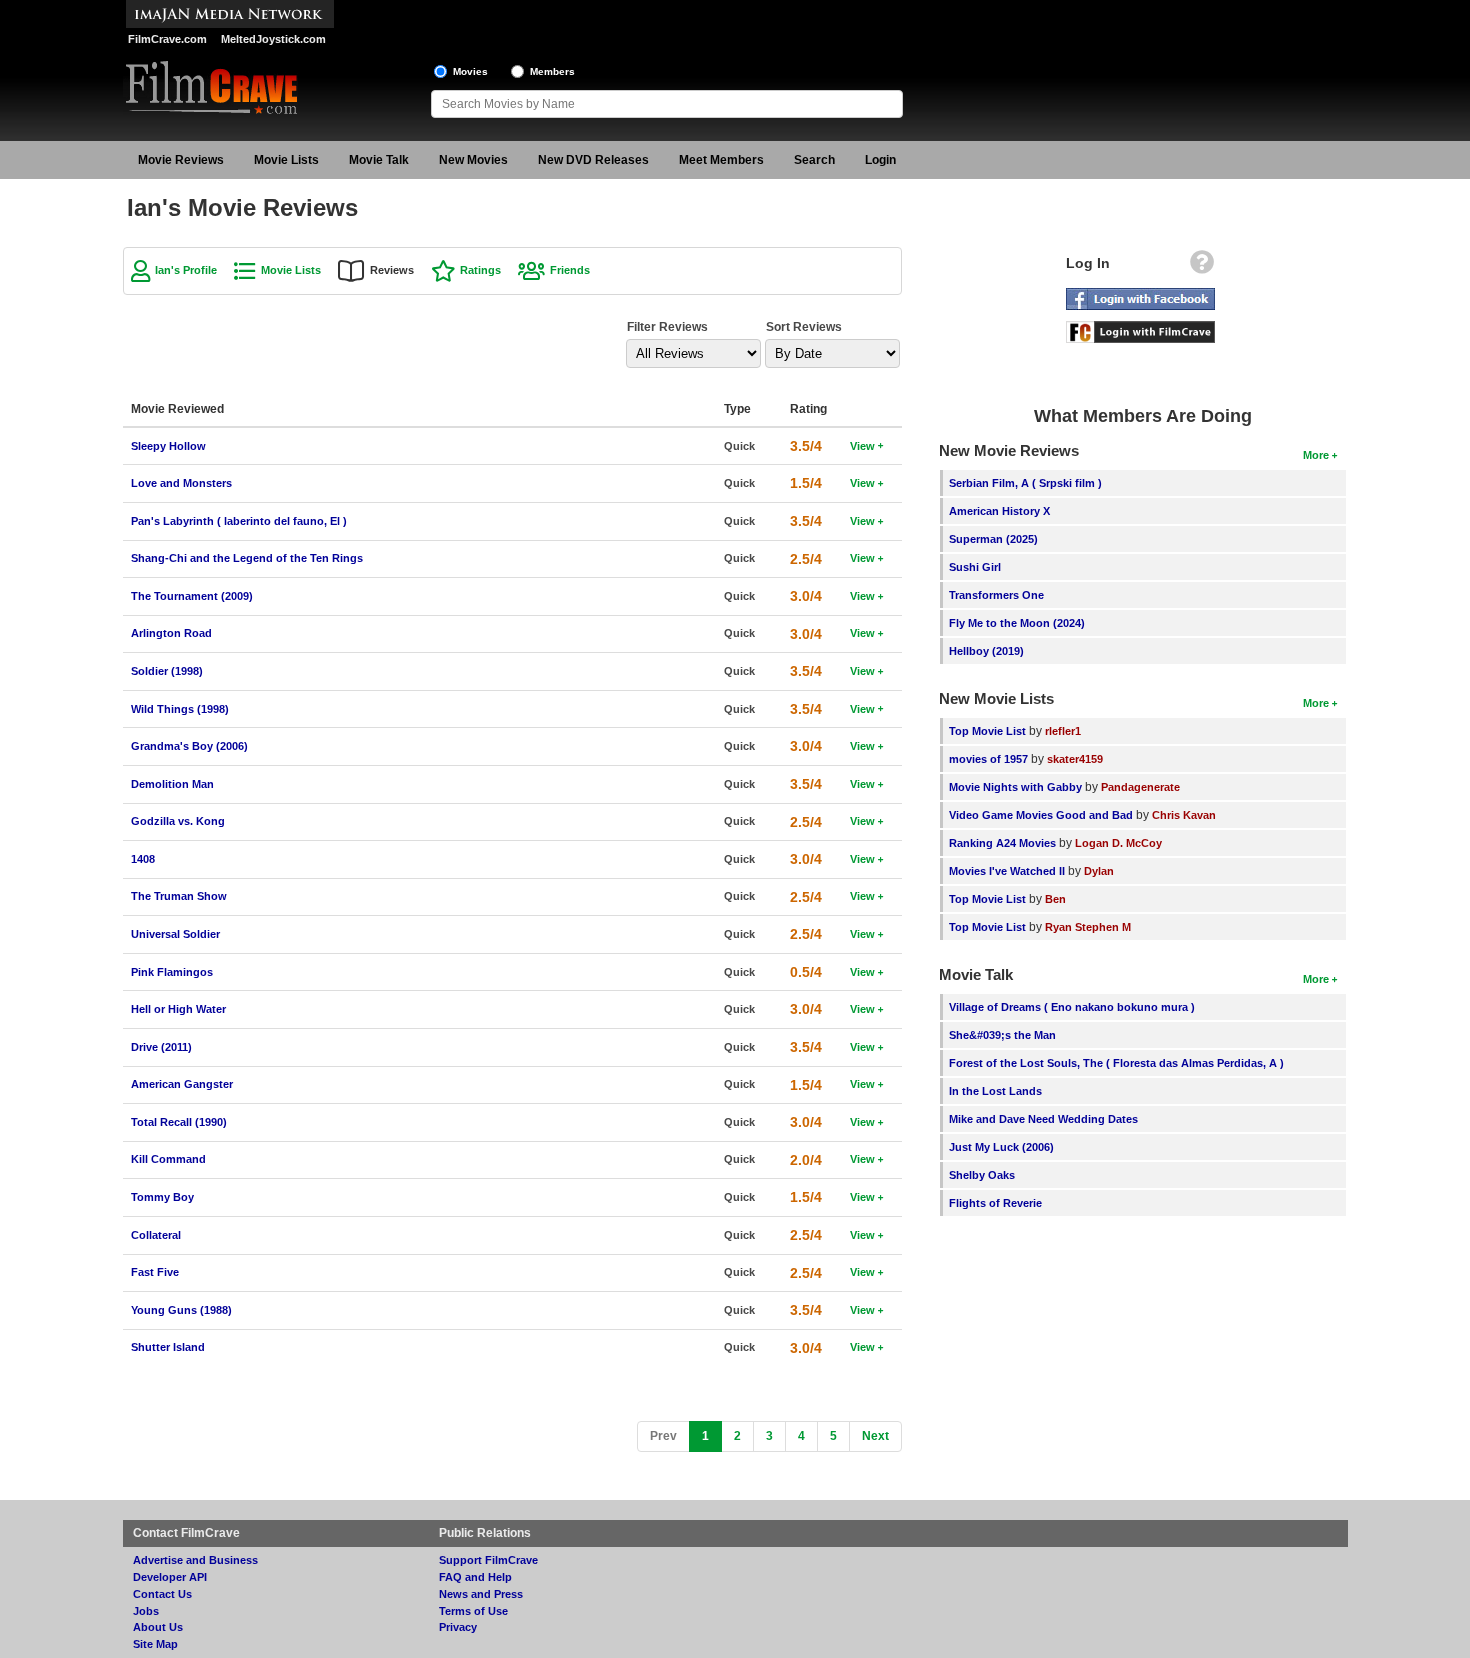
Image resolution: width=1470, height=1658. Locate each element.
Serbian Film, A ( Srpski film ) (1025, 483)
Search (814, 160)
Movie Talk (379, 160)
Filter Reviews (667, 327)
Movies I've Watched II (1007, 871)
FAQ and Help (475, 1577)
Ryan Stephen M (1088, 927)
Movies (470, 71)
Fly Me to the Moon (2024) (1017, 623)
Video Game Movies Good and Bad (1041, 815)
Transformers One (996, 595)
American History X (999, 511)
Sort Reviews (804, 327)
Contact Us (162, 1594)
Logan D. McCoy (1118, 843)
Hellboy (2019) (986, 651)
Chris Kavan (1184, 815)
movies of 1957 (988, 759)
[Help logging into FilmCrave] (1202, 267)
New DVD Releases (593, 160)
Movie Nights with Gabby (1015, 787)
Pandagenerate (1140, 787)
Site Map (155, 1644)
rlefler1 (1063, 731)
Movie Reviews (181, 160)
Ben (1055, 899)
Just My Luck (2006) (1001, 1147)
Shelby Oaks (982, 1175)
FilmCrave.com (167, 39)
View (862, 446)
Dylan (1099, 871)
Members (552, 71)
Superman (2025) (993, 539)
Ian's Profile (186, 270)
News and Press (481, 1594)
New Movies (473, 160)
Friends (570, 270)
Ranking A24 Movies (1002, 843)
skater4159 (1075, 759)
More (1316, 455)
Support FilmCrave (488, 1560)
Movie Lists (286, 160)
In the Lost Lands (995, 1091)
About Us (158, 1627)
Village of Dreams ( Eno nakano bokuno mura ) (1072, 1007)
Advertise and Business (195, 1560)
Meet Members (721, 160)
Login (880, 160)
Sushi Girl (975, 567)
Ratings (480, 270)
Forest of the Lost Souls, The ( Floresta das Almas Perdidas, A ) (1116, 1063)
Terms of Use (473, 1611)
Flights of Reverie (995, 1203)
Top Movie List (987, 731)
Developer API (170, 1577)
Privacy (458, 1627)
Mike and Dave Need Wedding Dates (1043, 1119)
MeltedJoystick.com (273, 39)
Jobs (146, 1611)
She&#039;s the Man (1002, 1035)
